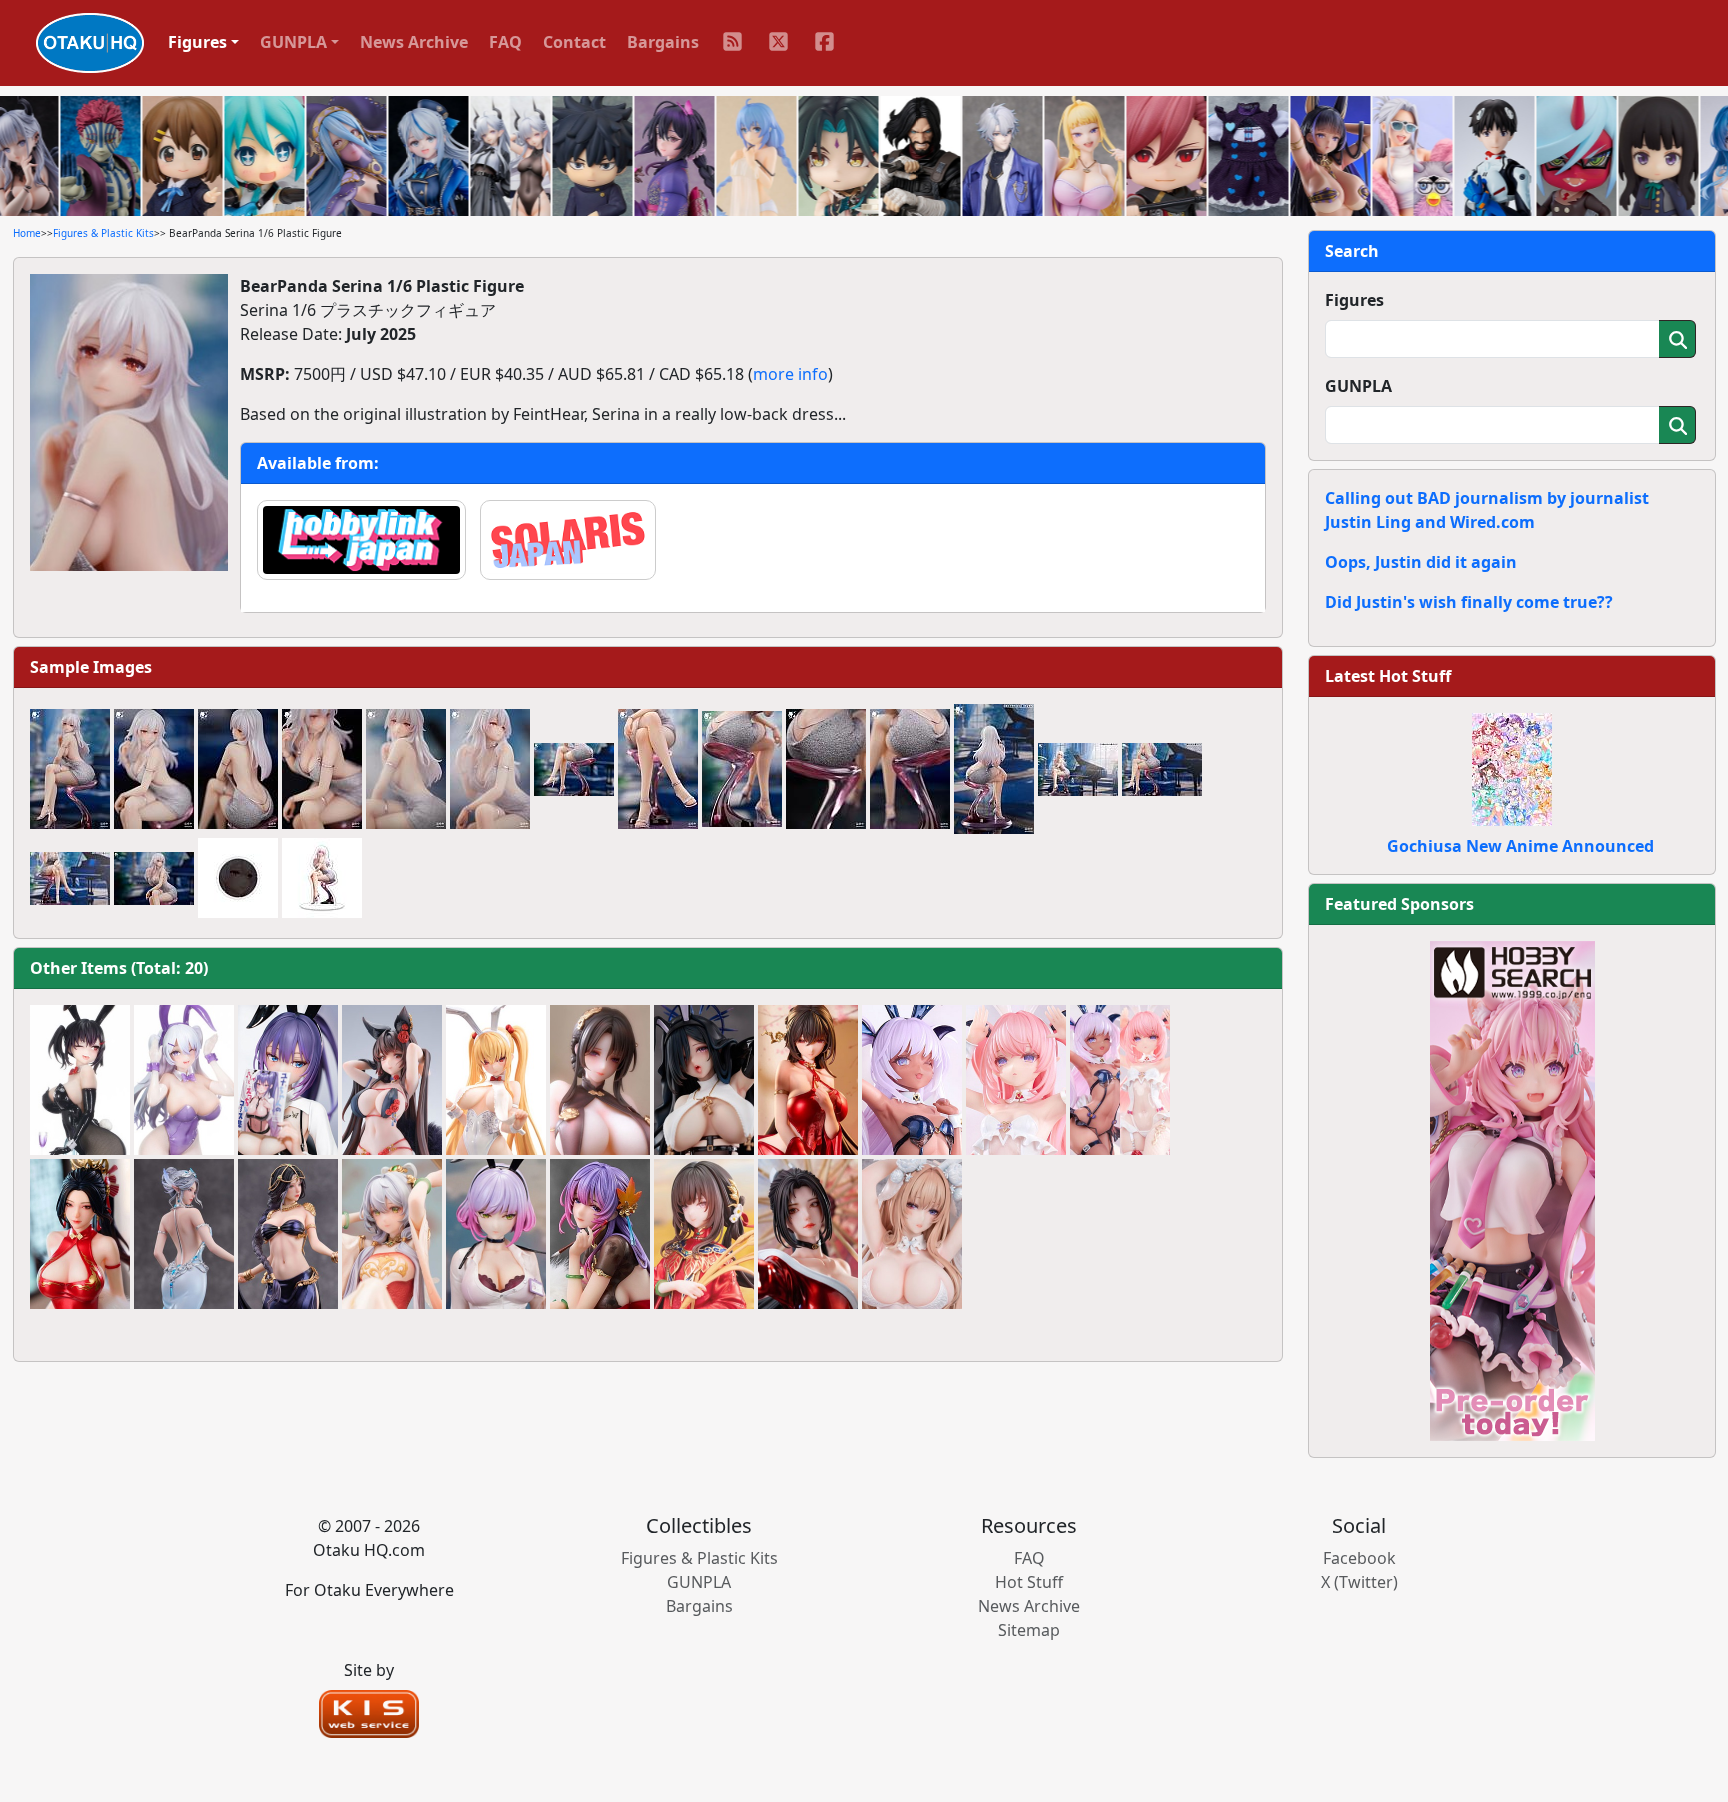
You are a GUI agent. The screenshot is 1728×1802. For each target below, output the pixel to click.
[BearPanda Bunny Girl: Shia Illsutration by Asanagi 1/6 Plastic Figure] (184, 1080)
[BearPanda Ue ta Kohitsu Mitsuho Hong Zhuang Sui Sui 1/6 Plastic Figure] (704, 1234)
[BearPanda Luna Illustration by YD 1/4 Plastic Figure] (496, 1234)
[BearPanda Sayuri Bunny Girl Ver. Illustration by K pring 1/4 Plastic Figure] (496, 1080)
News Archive (414, 42)
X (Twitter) (1359, 1582)
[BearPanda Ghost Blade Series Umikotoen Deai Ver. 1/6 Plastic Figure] (184, 1234)
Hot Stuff (1029, 1582)
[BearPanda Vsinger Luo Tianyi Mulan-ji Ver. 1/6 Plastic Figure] (392, 1234)
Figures (1354, 300)
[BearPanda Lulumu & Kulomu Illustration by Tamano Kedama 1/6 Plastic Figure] (1120, 1080)
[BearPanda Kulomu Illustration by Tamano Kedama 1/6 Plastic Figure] (912, 1080)
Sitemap (1029, 1630)
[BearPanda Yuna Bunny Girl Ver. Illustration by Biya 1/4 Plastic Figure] (288, 1080)
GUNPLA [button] (293, 42)
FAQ (505, 42)
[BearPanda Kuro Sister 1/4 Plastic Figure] (704, 1080)
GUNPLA (1358, 386)
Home (27, 233)
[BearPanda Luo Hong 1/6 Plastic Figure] (808, 1080)
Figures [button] (197, 42)
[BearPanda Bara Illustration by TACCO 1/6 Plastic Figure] (392, 1080)
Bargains (663, 42)
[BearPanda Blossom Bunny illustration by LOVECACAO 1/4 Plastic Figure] (912, 1234)
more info (790, 374)
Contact (574, 42)
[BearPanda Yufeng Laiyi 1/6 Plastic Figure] (600, 1080)
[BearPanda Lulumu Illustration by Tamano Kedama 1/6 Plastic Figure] (1016, 1080)
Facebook (1359, 1558)
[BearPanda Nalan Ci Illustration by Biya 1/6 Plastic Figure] (600, 1234)
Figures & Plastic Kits (103, 233)
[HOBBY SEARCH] (1512, 1189)
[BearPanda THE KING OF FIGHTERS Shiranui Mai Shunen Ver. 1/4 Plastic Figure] (808, 1234)
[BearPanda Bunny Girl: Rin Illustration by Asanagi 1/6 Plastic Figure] (80, 1080)
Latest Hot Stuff (1388, 676)
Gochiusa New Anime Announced (1520, 846)
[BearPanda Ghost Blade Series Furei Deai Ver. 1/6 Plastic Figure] (288, 1234)
